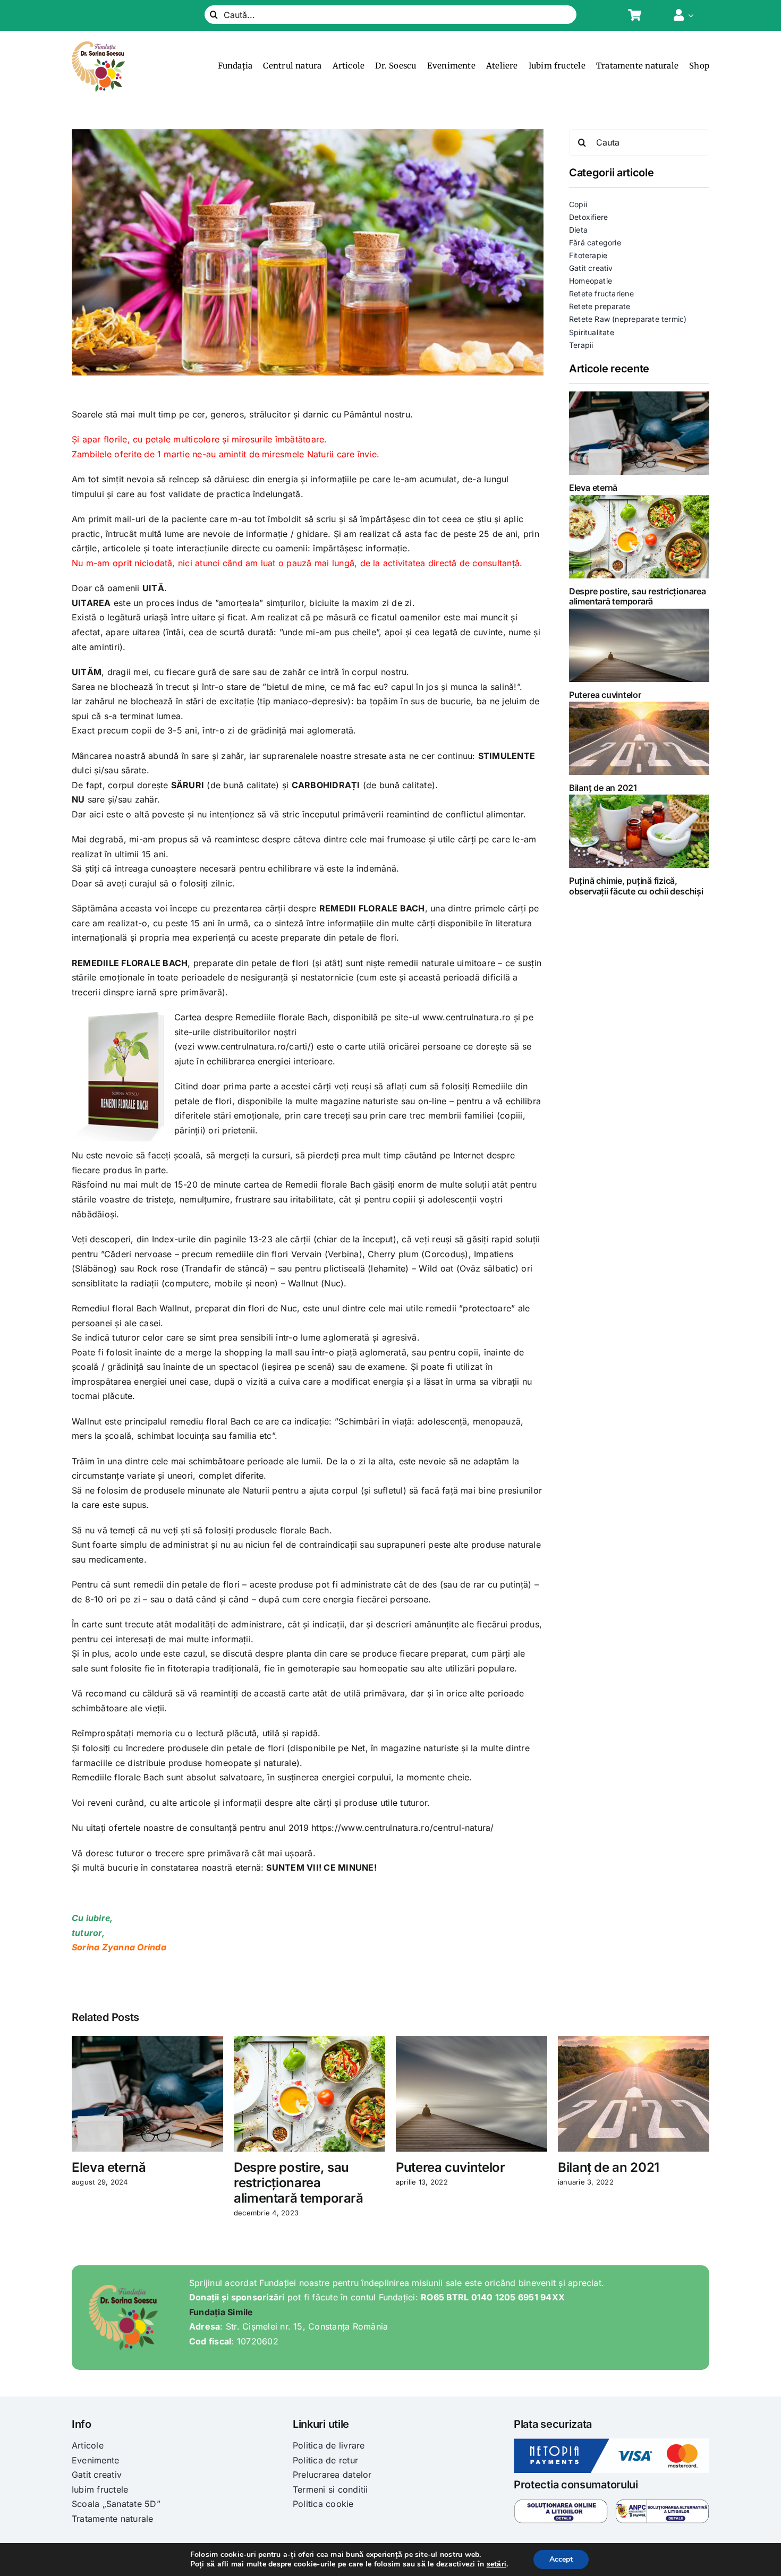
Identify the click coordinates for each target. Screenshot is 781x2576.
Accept (561, 2559)
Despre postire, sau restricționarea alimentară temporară (638, 596)
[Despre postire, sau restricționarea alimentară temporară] (639, 537)
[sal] (662, 2503)
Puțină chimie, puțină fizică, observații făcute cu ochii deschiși (636, 886)
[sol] (561, 2503)
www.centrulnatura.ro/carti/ (254, 1046)
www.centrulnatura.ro (465, 1017)
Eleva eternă (593, 488)
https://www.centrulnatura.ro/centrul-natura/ (401, 1828)
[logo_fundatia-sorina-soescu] (98, 46)
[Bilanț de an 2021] (639, 738)
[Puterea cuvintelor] (639, 645)
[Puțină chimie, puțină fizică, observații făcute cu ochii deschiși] (639, 831)
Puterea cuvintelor (605, 695)
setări (496, 2564)
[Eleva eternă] (639, 433)
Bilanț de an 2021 (603, 788)
